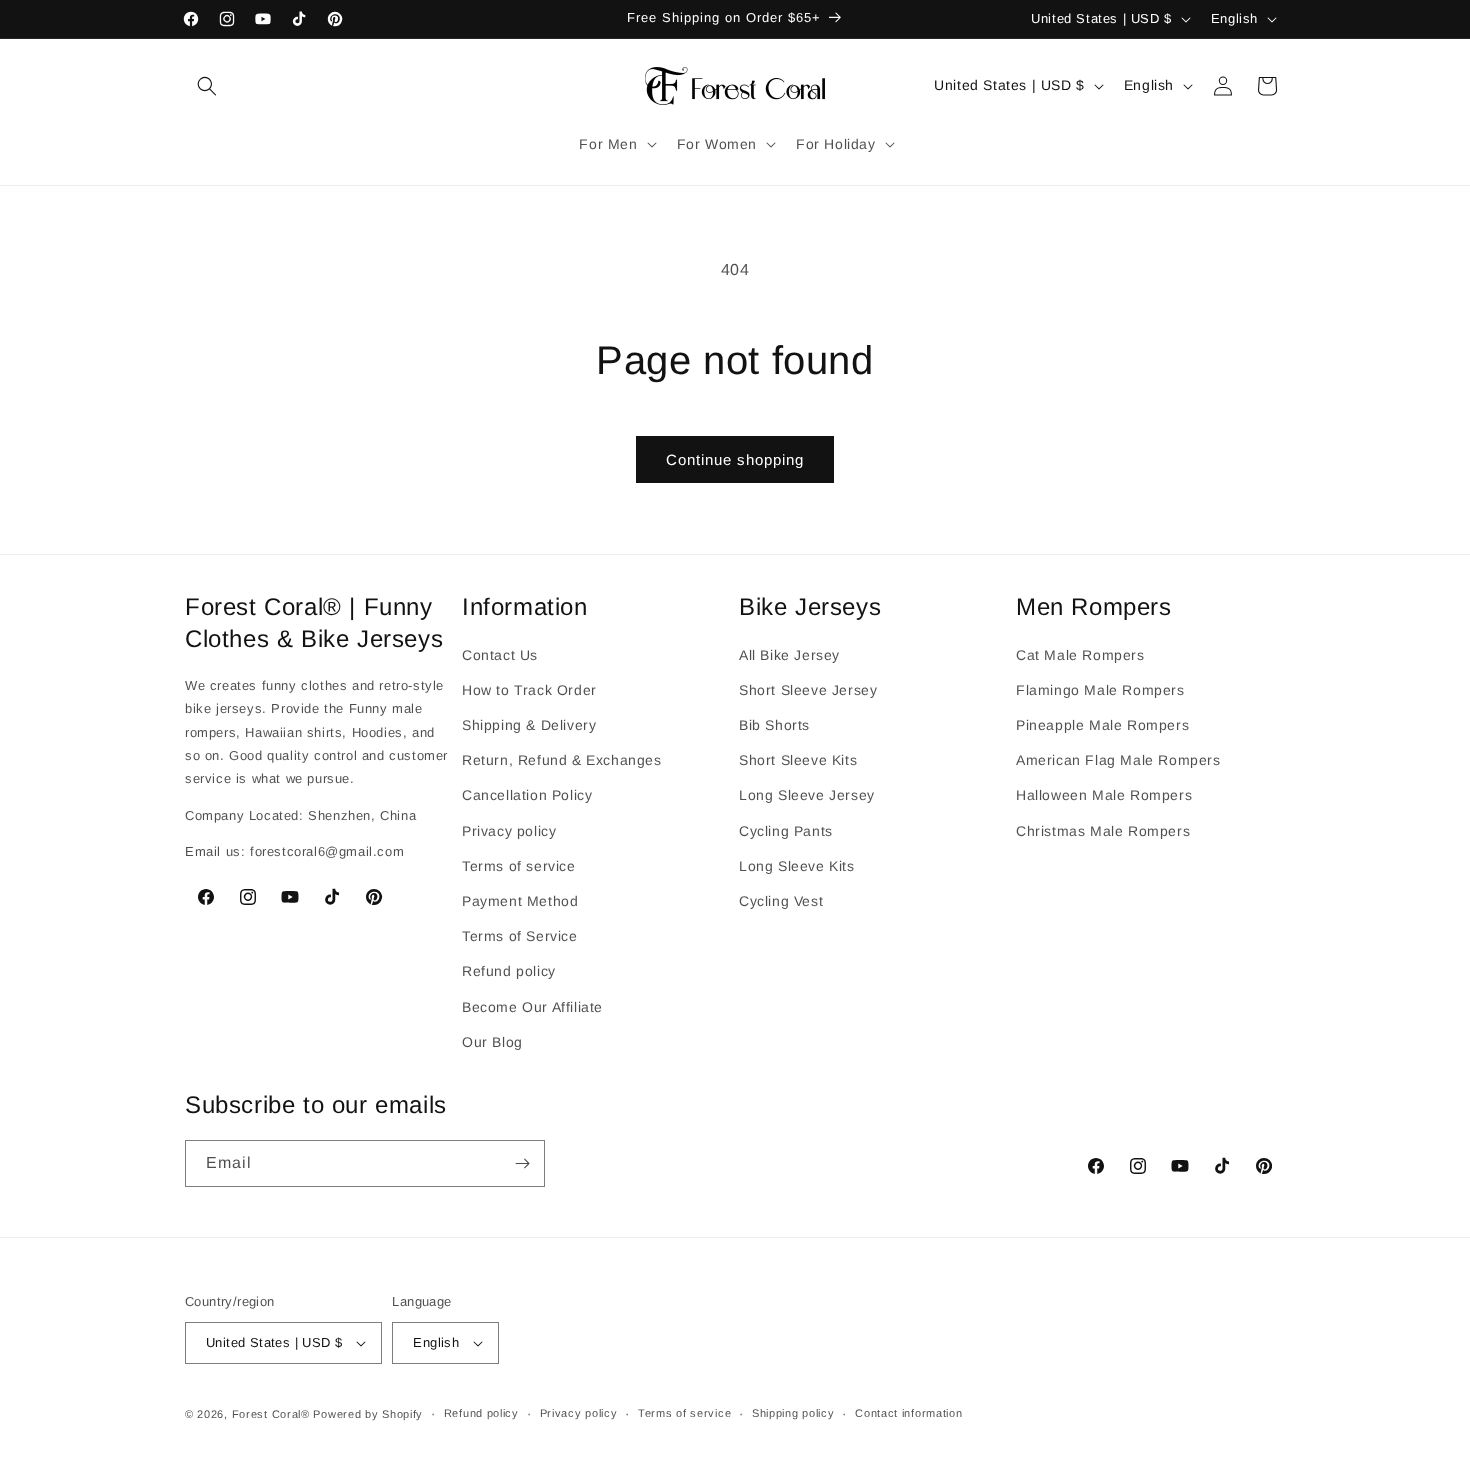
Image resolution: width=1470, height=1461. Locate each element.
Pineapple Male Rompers (1102, 724)
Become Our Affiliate (532, 1006)
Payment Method (520, 900)
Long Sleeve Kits (797, 865)
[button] (207, 86)
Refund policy (509, 971)
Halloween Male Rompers (1104, 795)
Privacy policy (509, 830)
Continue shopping (735, 459)
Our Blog (492, 1041)
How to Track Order (529, 689)
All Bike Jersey (789, 654)
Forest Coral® (271, 1414)
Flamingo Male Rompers (1100, 689)
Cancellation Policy (527, 795)
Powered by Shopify (368, 1414)
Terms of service (519, 865)
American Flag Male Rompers (1118, 760)
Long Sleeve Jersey (807, 795)
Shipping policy (793, 1414)
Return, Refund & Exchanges (562, 760)
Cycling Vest (781, 900)
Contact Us (500, 654)
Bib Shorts (774, 724)
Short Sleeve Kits (798, 760)
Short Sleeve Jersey (808, 689)
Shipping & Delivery (529, 724)
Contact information (908, 1414)
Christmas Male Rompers (1103, 830)
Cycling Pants (786, 830)
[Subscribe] (522, 1163)
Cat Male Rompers (1080, 654)
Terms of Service (520, 935)
